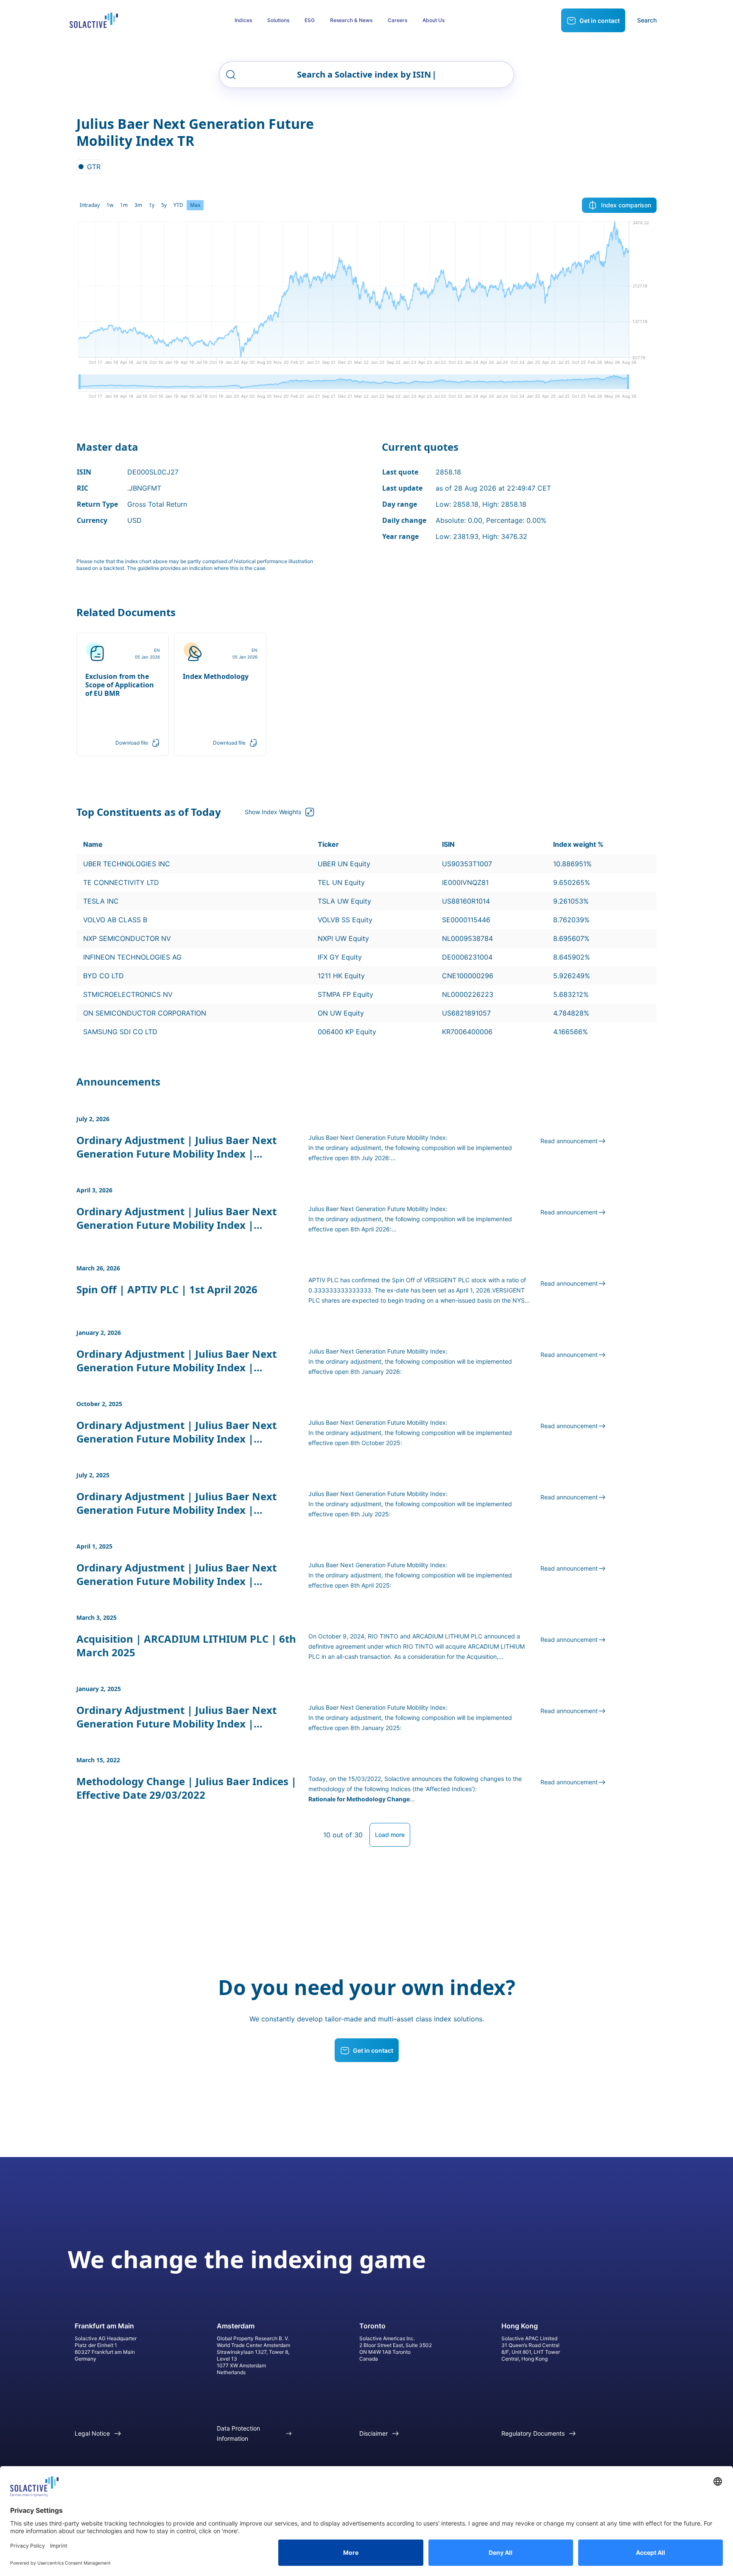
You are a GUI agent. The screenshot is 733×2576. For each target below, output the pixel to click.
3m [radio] (138, 205)
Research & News (351, 20)
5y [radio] (164, 205)
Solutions (278, 20)
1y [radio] (152, 205)
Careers (397, 20)
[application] (366, 296)
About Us (434, 20)
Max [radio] (195, 205)
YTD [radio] (178, 205)
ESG (310, 20)
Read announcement (569, 1141)
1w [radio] (110, 205)
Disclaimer (373, 2433)
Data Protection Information (238, 2433)
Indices (243, 20)
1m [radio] (124, 205)
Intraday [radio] (90, 205)
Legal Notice (92, 2433)
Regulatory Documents (533, 2433)
